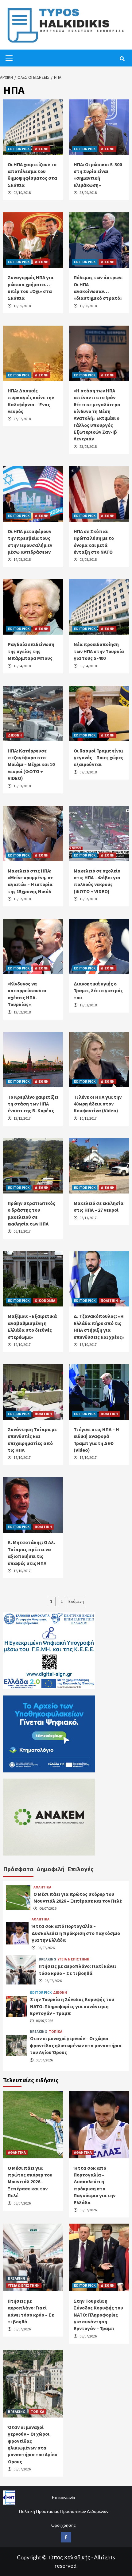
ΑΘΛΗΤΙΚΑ (42, 1887)
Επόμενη (76, 1601)
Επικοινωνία (64, 2497)
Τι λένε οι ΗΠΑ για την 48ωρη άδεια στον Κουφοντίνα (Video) (98, 1104)
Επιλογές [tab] (81, 1869)
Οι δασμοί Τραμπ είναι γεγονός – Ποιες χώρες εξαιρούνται (99, 758)
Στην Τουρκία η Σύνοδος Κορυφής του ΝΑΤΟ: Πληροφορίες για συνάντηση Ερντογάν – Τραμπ (72, 2006)
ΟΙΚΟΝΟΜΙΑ (45, 1300)
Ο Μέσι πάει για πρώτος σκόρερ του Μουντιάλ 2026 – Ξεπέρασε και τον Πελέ (30, 2182)
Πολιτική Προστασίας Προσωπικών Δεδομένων (64, 2511)
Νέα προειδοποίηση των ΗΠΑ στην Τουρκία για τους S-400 (99, 651)
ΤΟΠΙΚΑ (56, 2032)
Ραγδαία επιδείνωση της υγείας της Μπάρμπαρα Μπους (31, 651)
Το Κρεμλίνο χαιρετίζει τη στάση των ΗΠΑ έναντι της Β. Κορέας (33, 1104)
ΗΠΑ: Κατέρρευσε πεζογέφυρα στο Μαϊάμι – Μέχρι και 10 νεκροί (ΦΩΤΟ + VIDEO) (31, 764)
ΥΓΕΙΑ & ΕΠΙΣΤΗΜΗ (74, 1959)
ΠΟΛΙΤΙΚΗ (109, 1300)
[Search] (122, 59)
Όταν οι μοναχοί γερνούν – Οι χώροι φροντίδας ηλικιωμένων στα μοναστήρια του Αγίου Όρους (76, 2045)
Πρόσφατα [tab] (18, 1869)
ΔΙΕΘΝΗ (42, 149)
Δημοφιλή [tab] (50, 1869)
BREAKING (47, 1959)
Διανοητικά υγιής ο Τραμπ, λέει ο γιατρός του (98, 991)
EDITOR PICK (19, 149)
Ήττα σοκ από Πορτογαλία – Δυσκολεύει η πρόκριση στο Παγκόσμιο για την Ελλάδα (76, 1933)
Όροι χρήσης (64, 2525)
